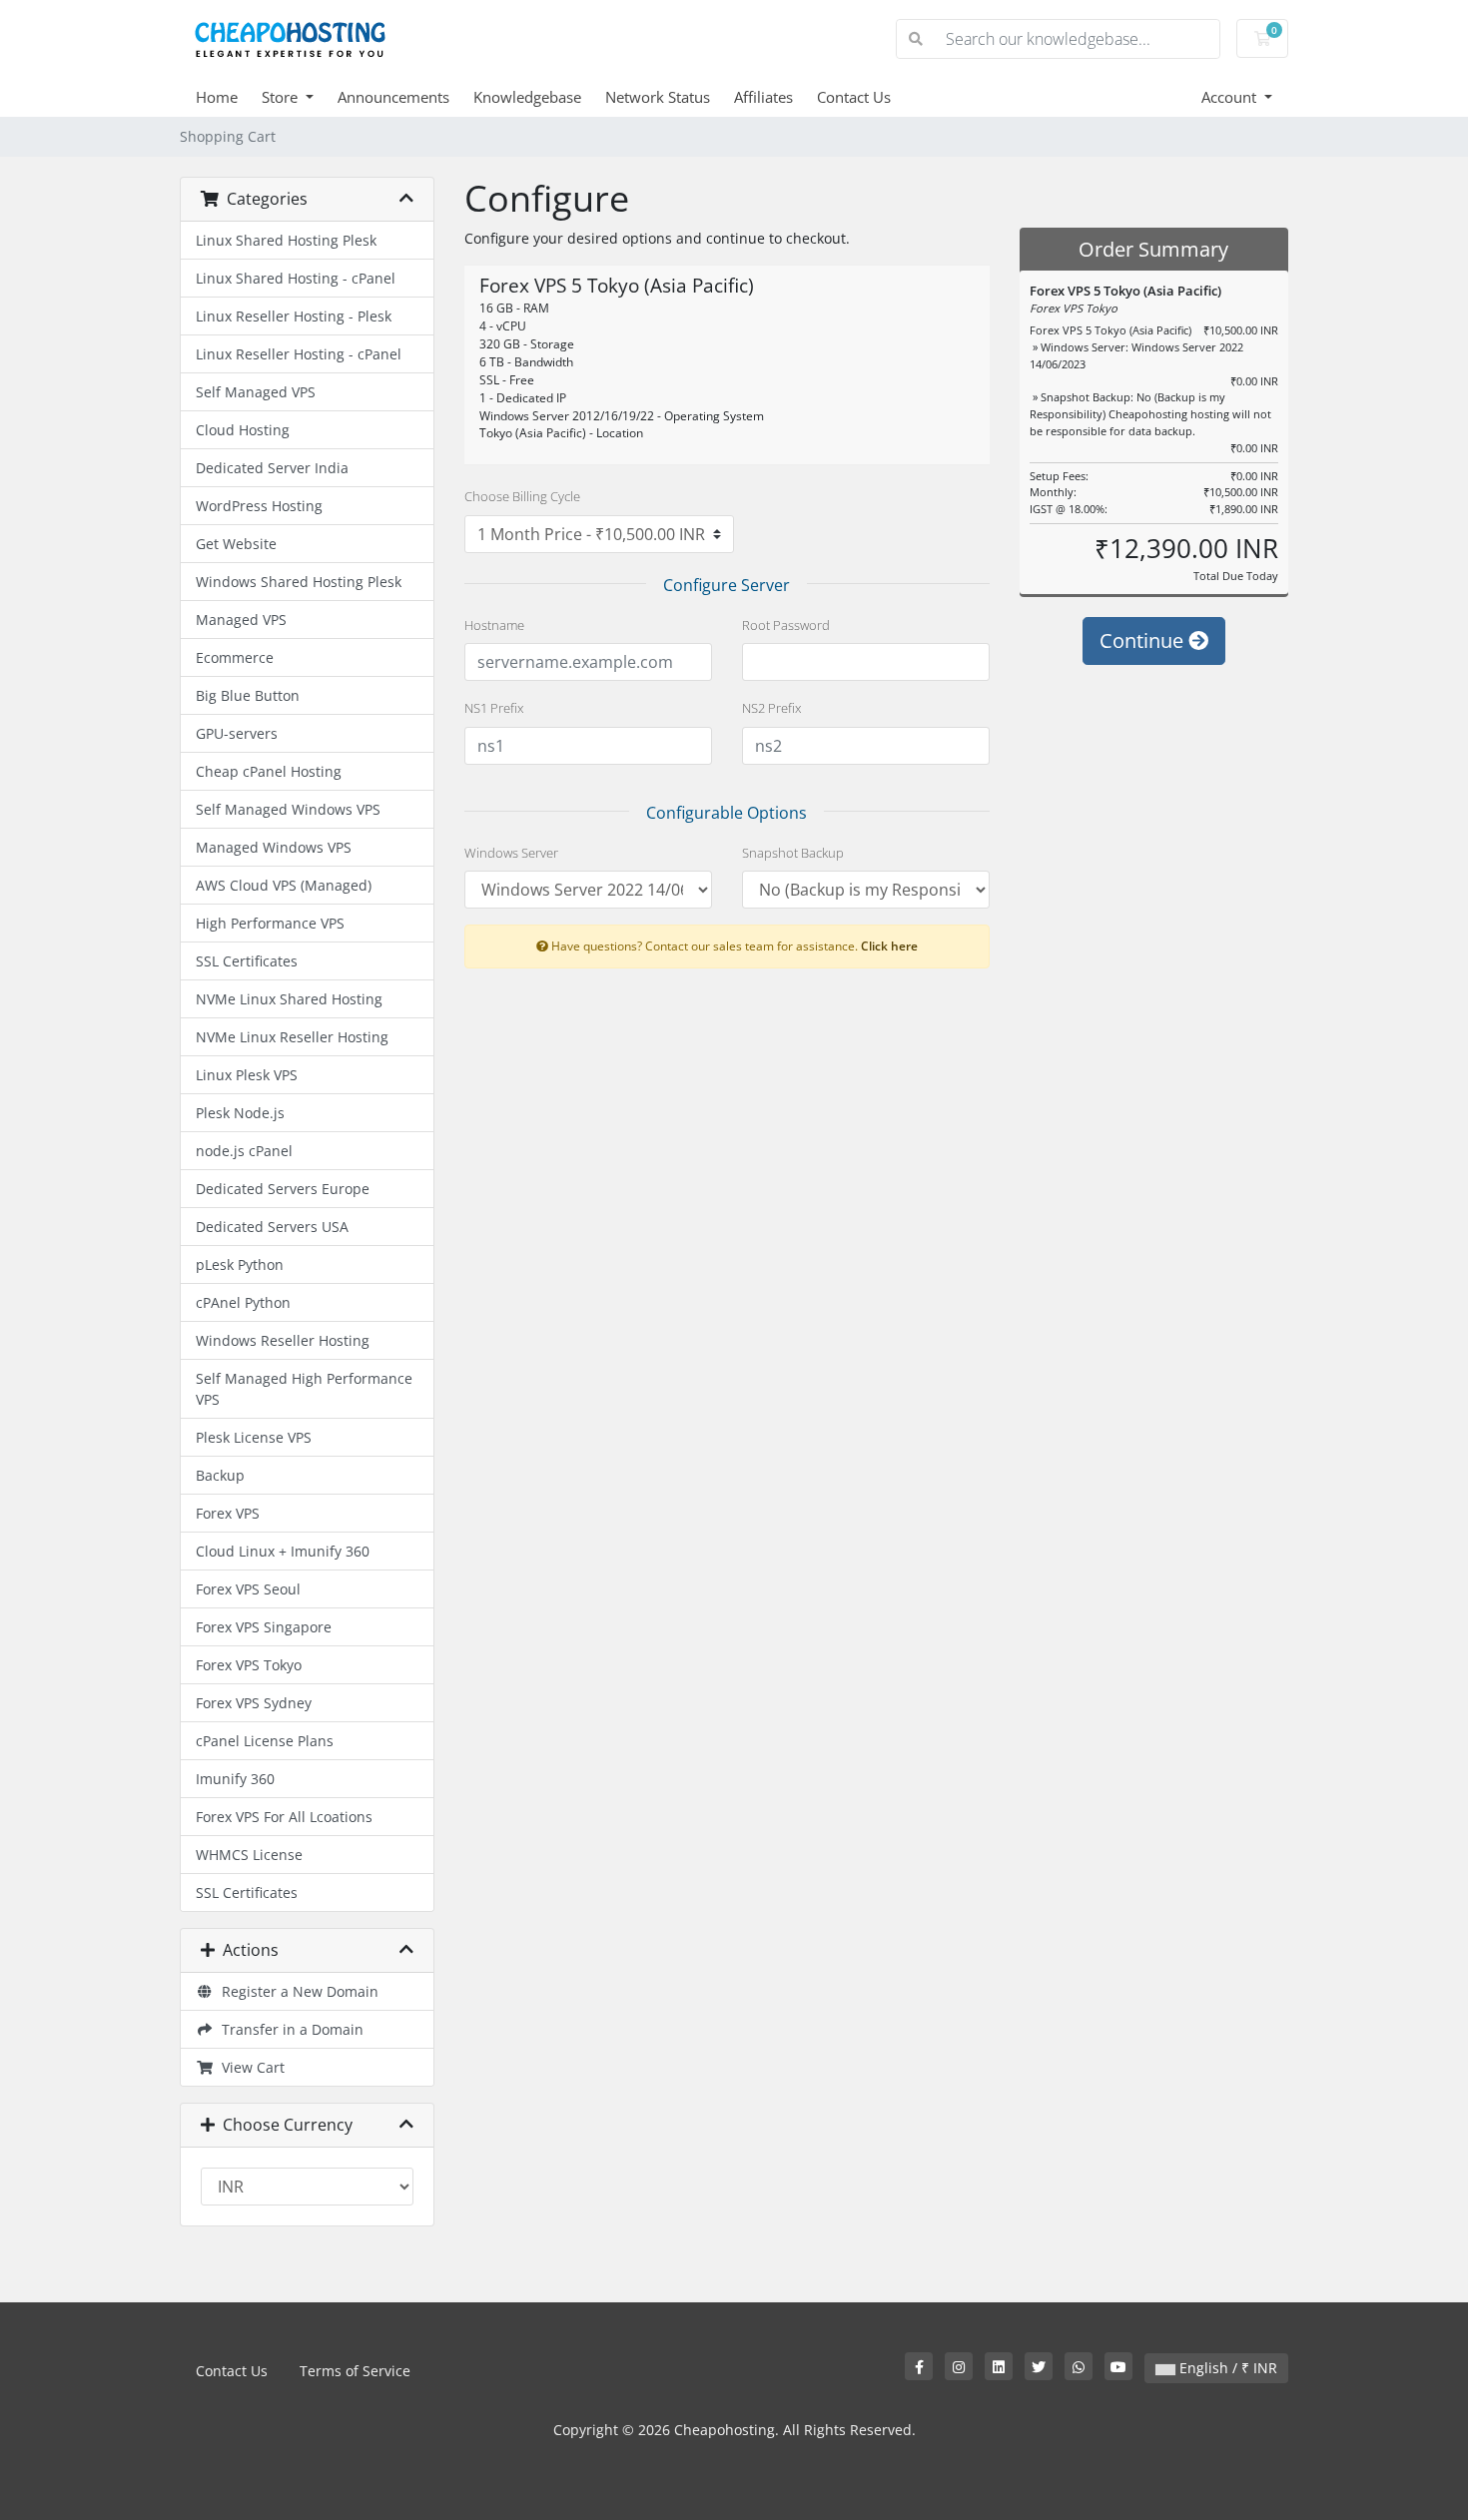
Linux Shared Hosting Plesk (286, 240)
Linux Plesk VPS (247, 1075)
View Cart (249, 2067)
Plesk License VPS (254, 1437)
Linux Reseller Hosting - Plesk (294, 316)
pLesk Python (240, 1264)
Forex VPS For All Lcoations (284, 1817)
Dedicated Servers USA (272, 1227)
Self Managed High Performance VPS (304, 1389)
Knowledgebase (527, 97)
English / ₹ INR (1226, 2368)
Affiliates (763, 97)
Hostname (494, 625)
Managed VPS (241, 620)
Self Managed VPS (256, 392)
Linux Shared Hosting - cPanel (296, 278)
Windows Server (511, 853)
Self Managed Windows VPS (288, 809)
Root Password (786, 625)
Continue (1144, 640)
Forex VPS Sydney (254, 1703)
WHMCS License (249, 1855)
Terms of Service (355, 2371)
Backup (220, 1475)
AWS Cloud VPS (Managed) (284, 885)
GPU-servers (237, 733)
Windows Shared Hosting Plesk (299, 582)
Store (282, 97)
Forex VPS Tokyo (249, 1665)
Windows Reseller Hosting (283, 1340)
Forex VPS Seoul (248, 1589)
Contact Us (854, 97)
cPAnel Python (243, 1302)
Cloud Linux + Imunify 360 (283, 1551)
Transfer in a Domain (289, 2029)
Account (1231, 97)
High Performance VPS (270, 923)
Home (217, 97)
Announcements (393, 97)
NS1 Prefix (494, 708)
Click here (889, 945)
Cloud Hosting (243, 430)
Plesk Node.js (240, 1113)
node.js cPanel (244, 1151)
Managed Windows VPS (274, 847)
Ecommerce (235, 657)
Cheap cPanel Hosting (269, 771)
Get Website (236, 544)
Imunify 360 (235, 1779)
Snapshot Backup (793, 853)
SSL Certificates (247, 961)
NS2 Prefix (771, 708)
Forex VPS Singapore (264, 1627)
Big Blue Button (248, 695)
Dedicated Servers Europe (283, 1189)
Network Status (658, 97)
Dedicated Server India (272, 468)
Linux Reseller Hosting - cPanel (299, 354)
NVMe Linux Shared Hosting (289, 999)
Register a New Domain (296, 1991)
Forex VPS (228, 1513)
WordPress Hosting (259, 506)
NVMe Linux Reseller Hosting (292, 1037)
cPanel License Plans (265, 1741)
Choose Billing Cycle (522, 496)
